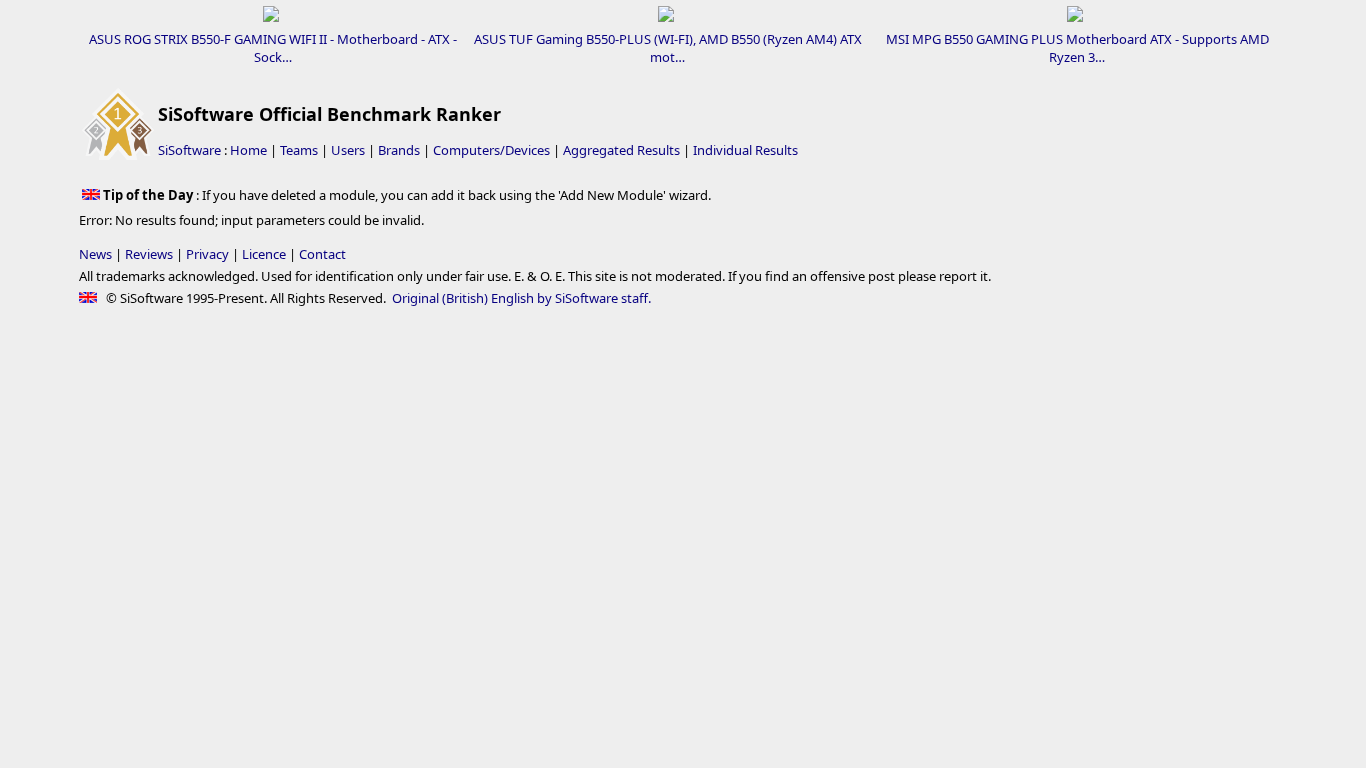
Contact (322, 254)
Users (348, 150)
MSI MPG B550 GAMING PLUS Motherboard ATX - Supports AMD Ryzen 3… (1077, 48)
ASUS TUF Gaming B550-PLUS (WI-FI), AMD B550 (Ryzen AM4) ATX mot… (668, 48)
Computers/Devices (491, 150)
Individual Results (745, 150)
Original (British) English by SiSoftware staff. (521, 298)
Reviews (149, 254)
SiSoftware (189, 150)
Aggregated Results (621, 150)
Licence (264, 254)
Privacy (207, 254)
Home (248, 150)
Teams (299, 150)
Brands (399, 150)
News (95, 254)
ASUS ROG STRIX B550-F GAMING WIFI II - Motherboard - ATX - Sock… (273, 48)
